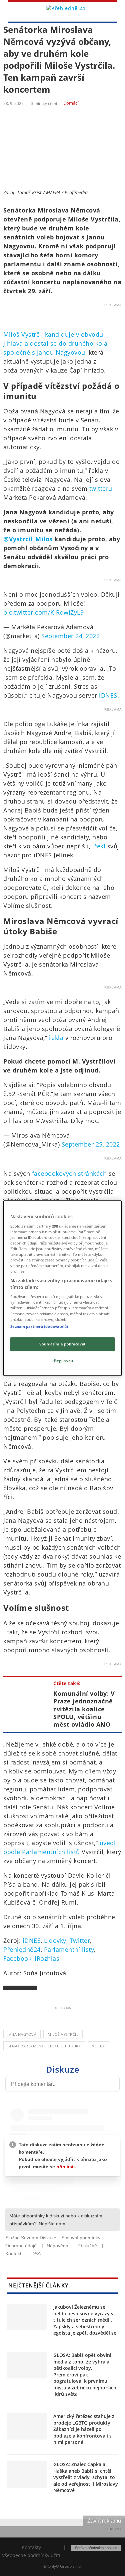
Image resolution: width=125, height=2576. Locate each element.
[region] (62, 1288)
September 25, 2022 (91, 1144)
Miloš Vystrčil (63, 2034)
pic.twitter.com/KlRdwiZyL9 (43, 612)
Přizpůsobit (62, 1361)
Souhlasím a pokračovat (62, 1344)
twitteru (101, 488)
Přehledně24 (22, 1949)
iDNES (108, 695)
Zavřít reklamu (104, 2521)
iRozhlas (47, 1958)
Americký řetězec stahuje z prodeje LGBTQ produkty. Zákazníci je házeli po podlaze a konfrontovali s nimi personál (84, 2429)
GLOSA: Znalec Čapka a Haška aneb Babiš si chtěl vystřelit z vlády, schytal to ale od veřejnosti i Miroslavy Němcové (86, 2477)
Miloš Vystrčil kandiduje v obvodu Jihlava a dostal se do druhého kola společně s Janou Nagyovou (55, 343)
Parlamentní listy (69, 1949)
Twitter (80, 1940)
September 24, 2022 (70, 636)
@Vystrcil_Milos (28, 539)
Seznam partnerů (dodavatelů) (39, 1326)
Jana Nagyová (22, 2034)
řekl (100, 846)
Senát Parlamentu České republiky (44, 2046)
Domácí (71, 103)
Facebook (17, 1958)
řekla (56, 1038)
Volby (98, 2046)
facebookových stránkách (69, 1173)
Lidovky (55, 1940)
